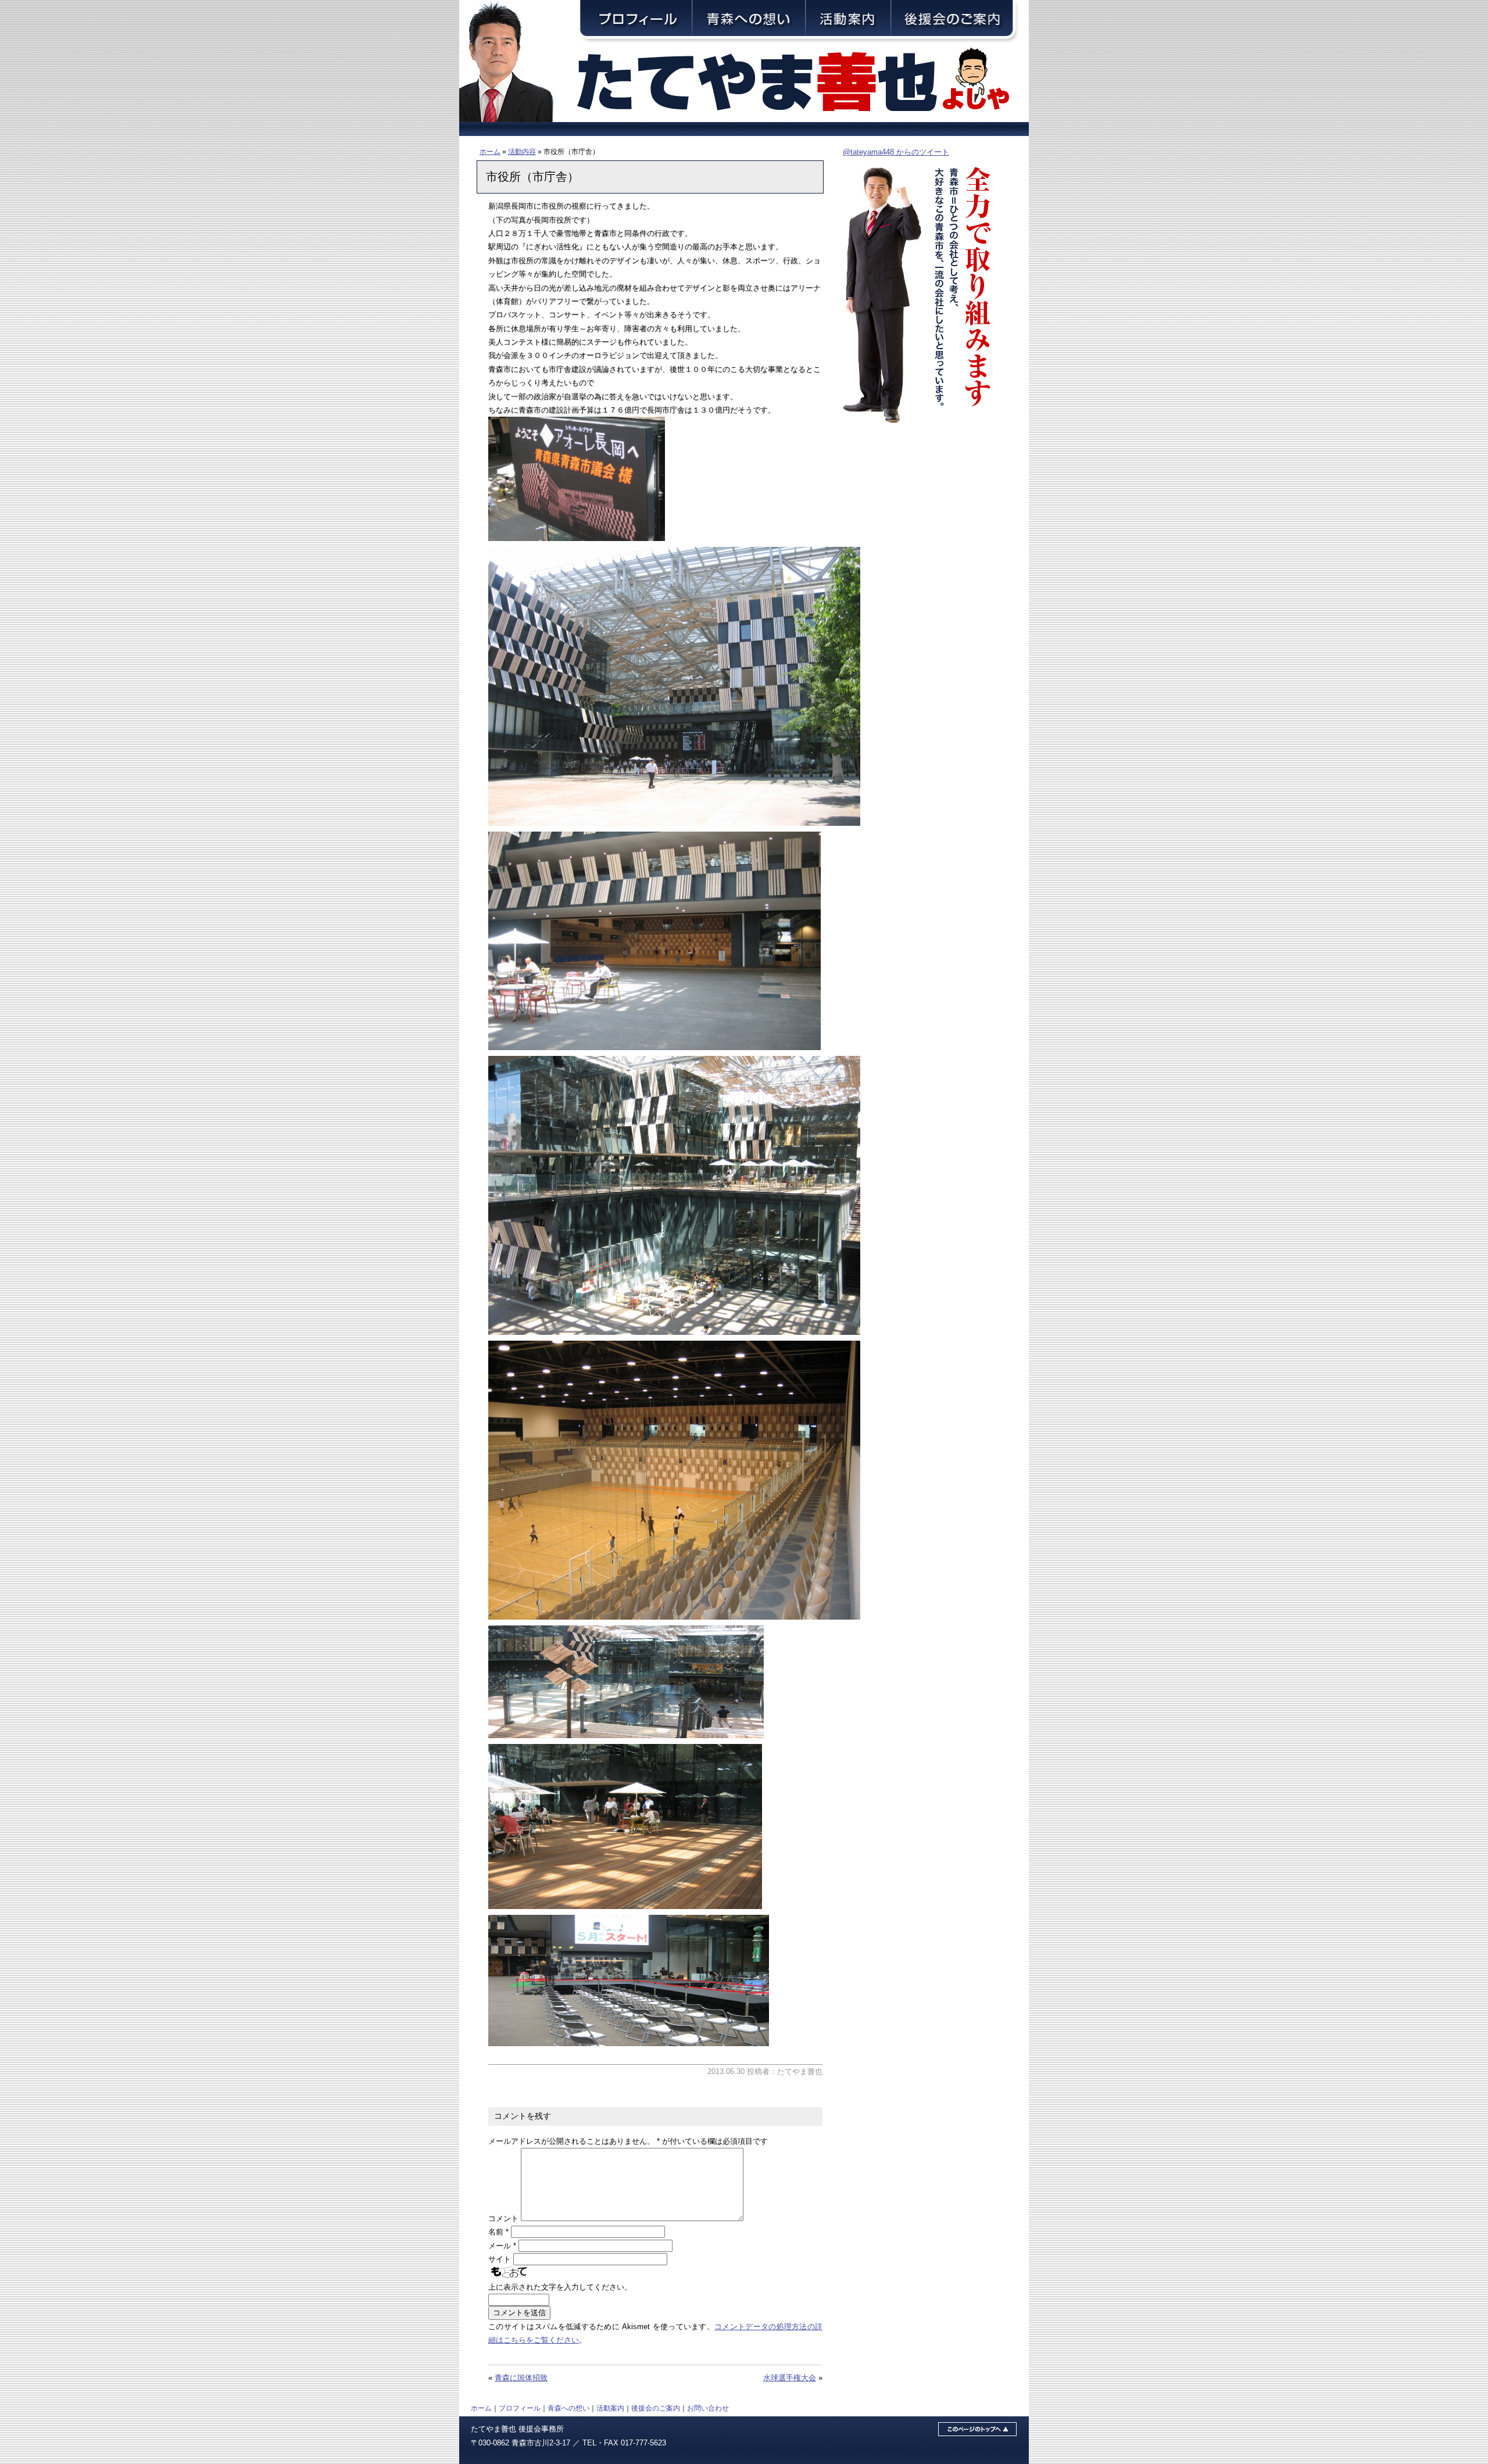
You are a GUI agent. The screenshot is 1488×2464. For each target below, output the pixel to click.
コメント (503, 2218)
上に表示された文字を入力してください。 (560, 2287)
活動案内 (610, 2408)
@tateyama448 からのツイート (896, 152)
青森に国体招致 (521, 2378)
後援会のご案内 (656, 2408)
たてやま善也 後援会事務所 (517, 2429)
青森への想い (568, 2408)
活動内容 (522, 151)
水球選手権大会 (790, 2378)
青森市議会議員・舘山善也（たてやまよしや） (802, 83)
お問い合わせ (708, 2408)
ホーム (490, 151)
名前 (498, 2232)
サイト (500, 2259)
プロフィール (520, 2408)
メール (502, 2246)
